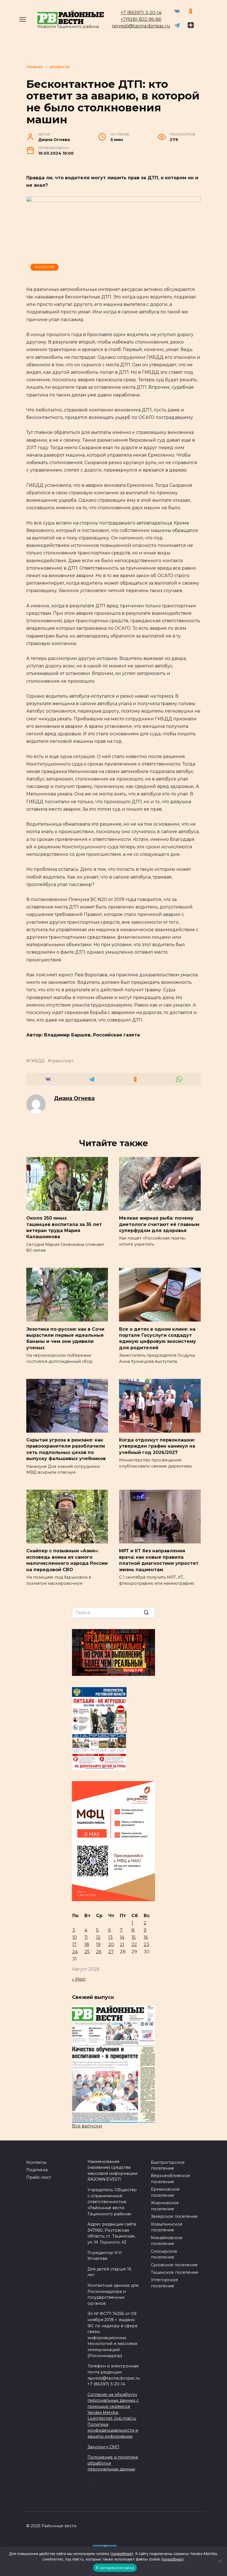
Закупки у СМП (103, 2447)
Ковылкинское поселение (167, 2227)
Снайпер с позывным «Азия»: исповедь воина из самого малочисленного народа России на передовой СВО (67, 1560)
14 (122, 1937)
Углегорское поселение (164, 2283)
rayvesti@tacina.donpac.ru (141, 26)
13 (110, 1937)
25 (87, 1952)
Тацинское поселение (175, 2272)
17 (74, 1944)
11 (86, 1937)
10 (75, 1937)
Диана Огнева (74, 1098)
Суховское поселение (174, 2265)
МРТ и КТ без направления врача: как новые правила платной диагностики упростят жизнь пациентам (159, 1560)
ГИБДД (37, 1061)
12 (98, 1937)
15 (134, 1937)
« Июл (79, 1979)
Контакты (36, 2162)
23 (146, 1944)
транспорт (62, 1061)
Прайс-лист (39, 2177)
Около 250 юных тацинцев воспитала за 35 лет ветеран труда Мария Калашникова (64, 1227)
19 (98, 1944)
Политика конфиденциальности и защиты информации (113, 2430)
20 (111, 1944)
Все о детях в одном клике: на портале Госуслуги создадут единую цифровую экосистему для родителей (158, 1338)
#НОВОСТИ (45, 267)
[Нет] (220, 2561)
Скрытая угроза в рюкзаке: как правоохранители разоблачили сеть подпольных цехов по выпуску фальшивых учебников (66, 1449)
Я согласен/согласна (115, 2568)
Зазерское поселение (174, 2216)
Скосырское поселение (164, 2254)
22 (134, 1944)
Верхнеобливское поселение (171, 2179)
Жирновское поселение (165, 2206)
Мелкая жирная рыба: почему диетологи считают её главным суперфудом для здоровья (159, 1224)
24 (75, 1952)
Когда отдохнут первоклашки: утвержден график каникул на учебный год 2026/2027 (157, 1446)
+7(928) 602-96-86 (141, 19)
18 (87, 1944)
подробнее (122, 2554)
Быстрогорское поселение (168, 2165)
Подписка (37, 2170)
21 (122, 1944)
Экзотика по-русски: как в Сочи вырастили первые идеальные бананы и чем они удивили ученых (65, 1338)
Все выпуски (87, 2126)
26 (99, 1952)
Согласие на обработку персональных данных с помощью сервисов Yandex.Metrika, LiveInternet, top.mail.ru (113, 2406)
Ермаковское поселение (165, 2192)
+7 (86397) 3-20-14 (141, 13)
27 (111, 1952)
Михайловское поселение (167, 2241)
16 (146, 1937)
